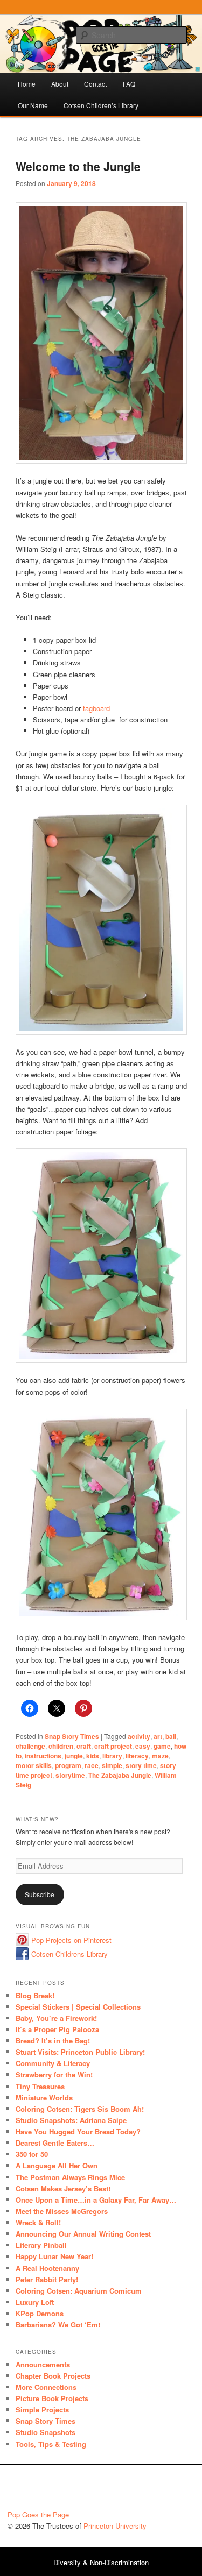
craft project (113, 1746)
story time (141, 1765)
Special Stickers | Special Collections (78, 2007)
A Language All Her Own (57, 2165)
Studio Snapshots (46, 2432)
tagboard (96, 708)
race (92, 1765)
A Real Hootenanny (47, 2268)
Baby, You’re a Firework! (56, 2018)
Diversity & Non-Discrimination (101, 2562)
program (68, 1765)
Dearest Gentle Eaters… (55, 2143)
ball (171, 1736)
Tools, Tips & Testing (51, 2444)
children (61, 1746)
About (60, 84)
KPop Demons (40, 2313)
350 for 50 (32, 2154)
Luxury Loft (35, 2302)
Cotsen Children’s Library (101, 105)
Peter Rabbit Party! (47, 2279)
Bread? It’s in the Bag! (53, 2041)
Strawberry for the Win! (54, 2074)
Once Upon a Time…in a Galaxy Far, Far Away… (96, 2200)
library (112, 1756)
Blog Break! (35, 1995)
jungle (74, 1756)
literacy (137, 1756)
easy (143, 1746)
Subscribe (40, 1894)
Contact (95, 84)
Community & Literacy (53, 2063)
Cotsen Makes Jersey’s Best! (63, 2188)
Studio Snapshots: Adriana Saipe (71, 2120)
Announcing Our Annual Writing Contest (83, 2234)
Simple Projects (42, 2410)
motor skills (34, 1765)
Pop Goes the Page (38, 2514)
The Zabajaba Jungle (120, 1775)
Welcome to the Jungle (78, 166)
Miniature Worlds (44, 2098)
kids (93, 1756)
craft (84, 1746)
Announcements (43, 2364)
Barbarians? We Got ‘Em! (58, 2325)
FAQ (129, 84)
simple (112, 1765)
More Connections (46, 2387)
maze (160, 1756)
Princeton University (155, 2490)
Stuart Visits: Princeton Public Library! (80, 2052)
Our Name (33, 105)
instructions (43, 1756)
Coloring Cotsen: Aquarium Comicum (79, 2291)
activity (139, 1736)
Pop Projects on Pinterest (71, 1940)
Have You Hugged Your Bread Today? (78, 2131)
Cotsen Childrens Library (69, 1954)
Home (27, 84)
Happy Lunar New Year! (54, 2256)
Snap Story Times (72, 1736)
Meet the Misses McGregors (62, 2211)
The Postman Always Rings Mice (70, 2177)
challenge (30, 1746)
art (158, 1736)
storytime (70, 1775)
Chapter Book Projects (53, 2376)
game (162, 1746)
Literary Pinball (41, 2245)
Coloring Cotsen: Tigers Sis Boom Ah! (80, 2109)
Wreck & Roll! (38, 2222)
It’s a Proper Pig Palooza (57, 2029)
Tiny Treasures (40, 2086)
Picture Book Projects (52, 2398)
